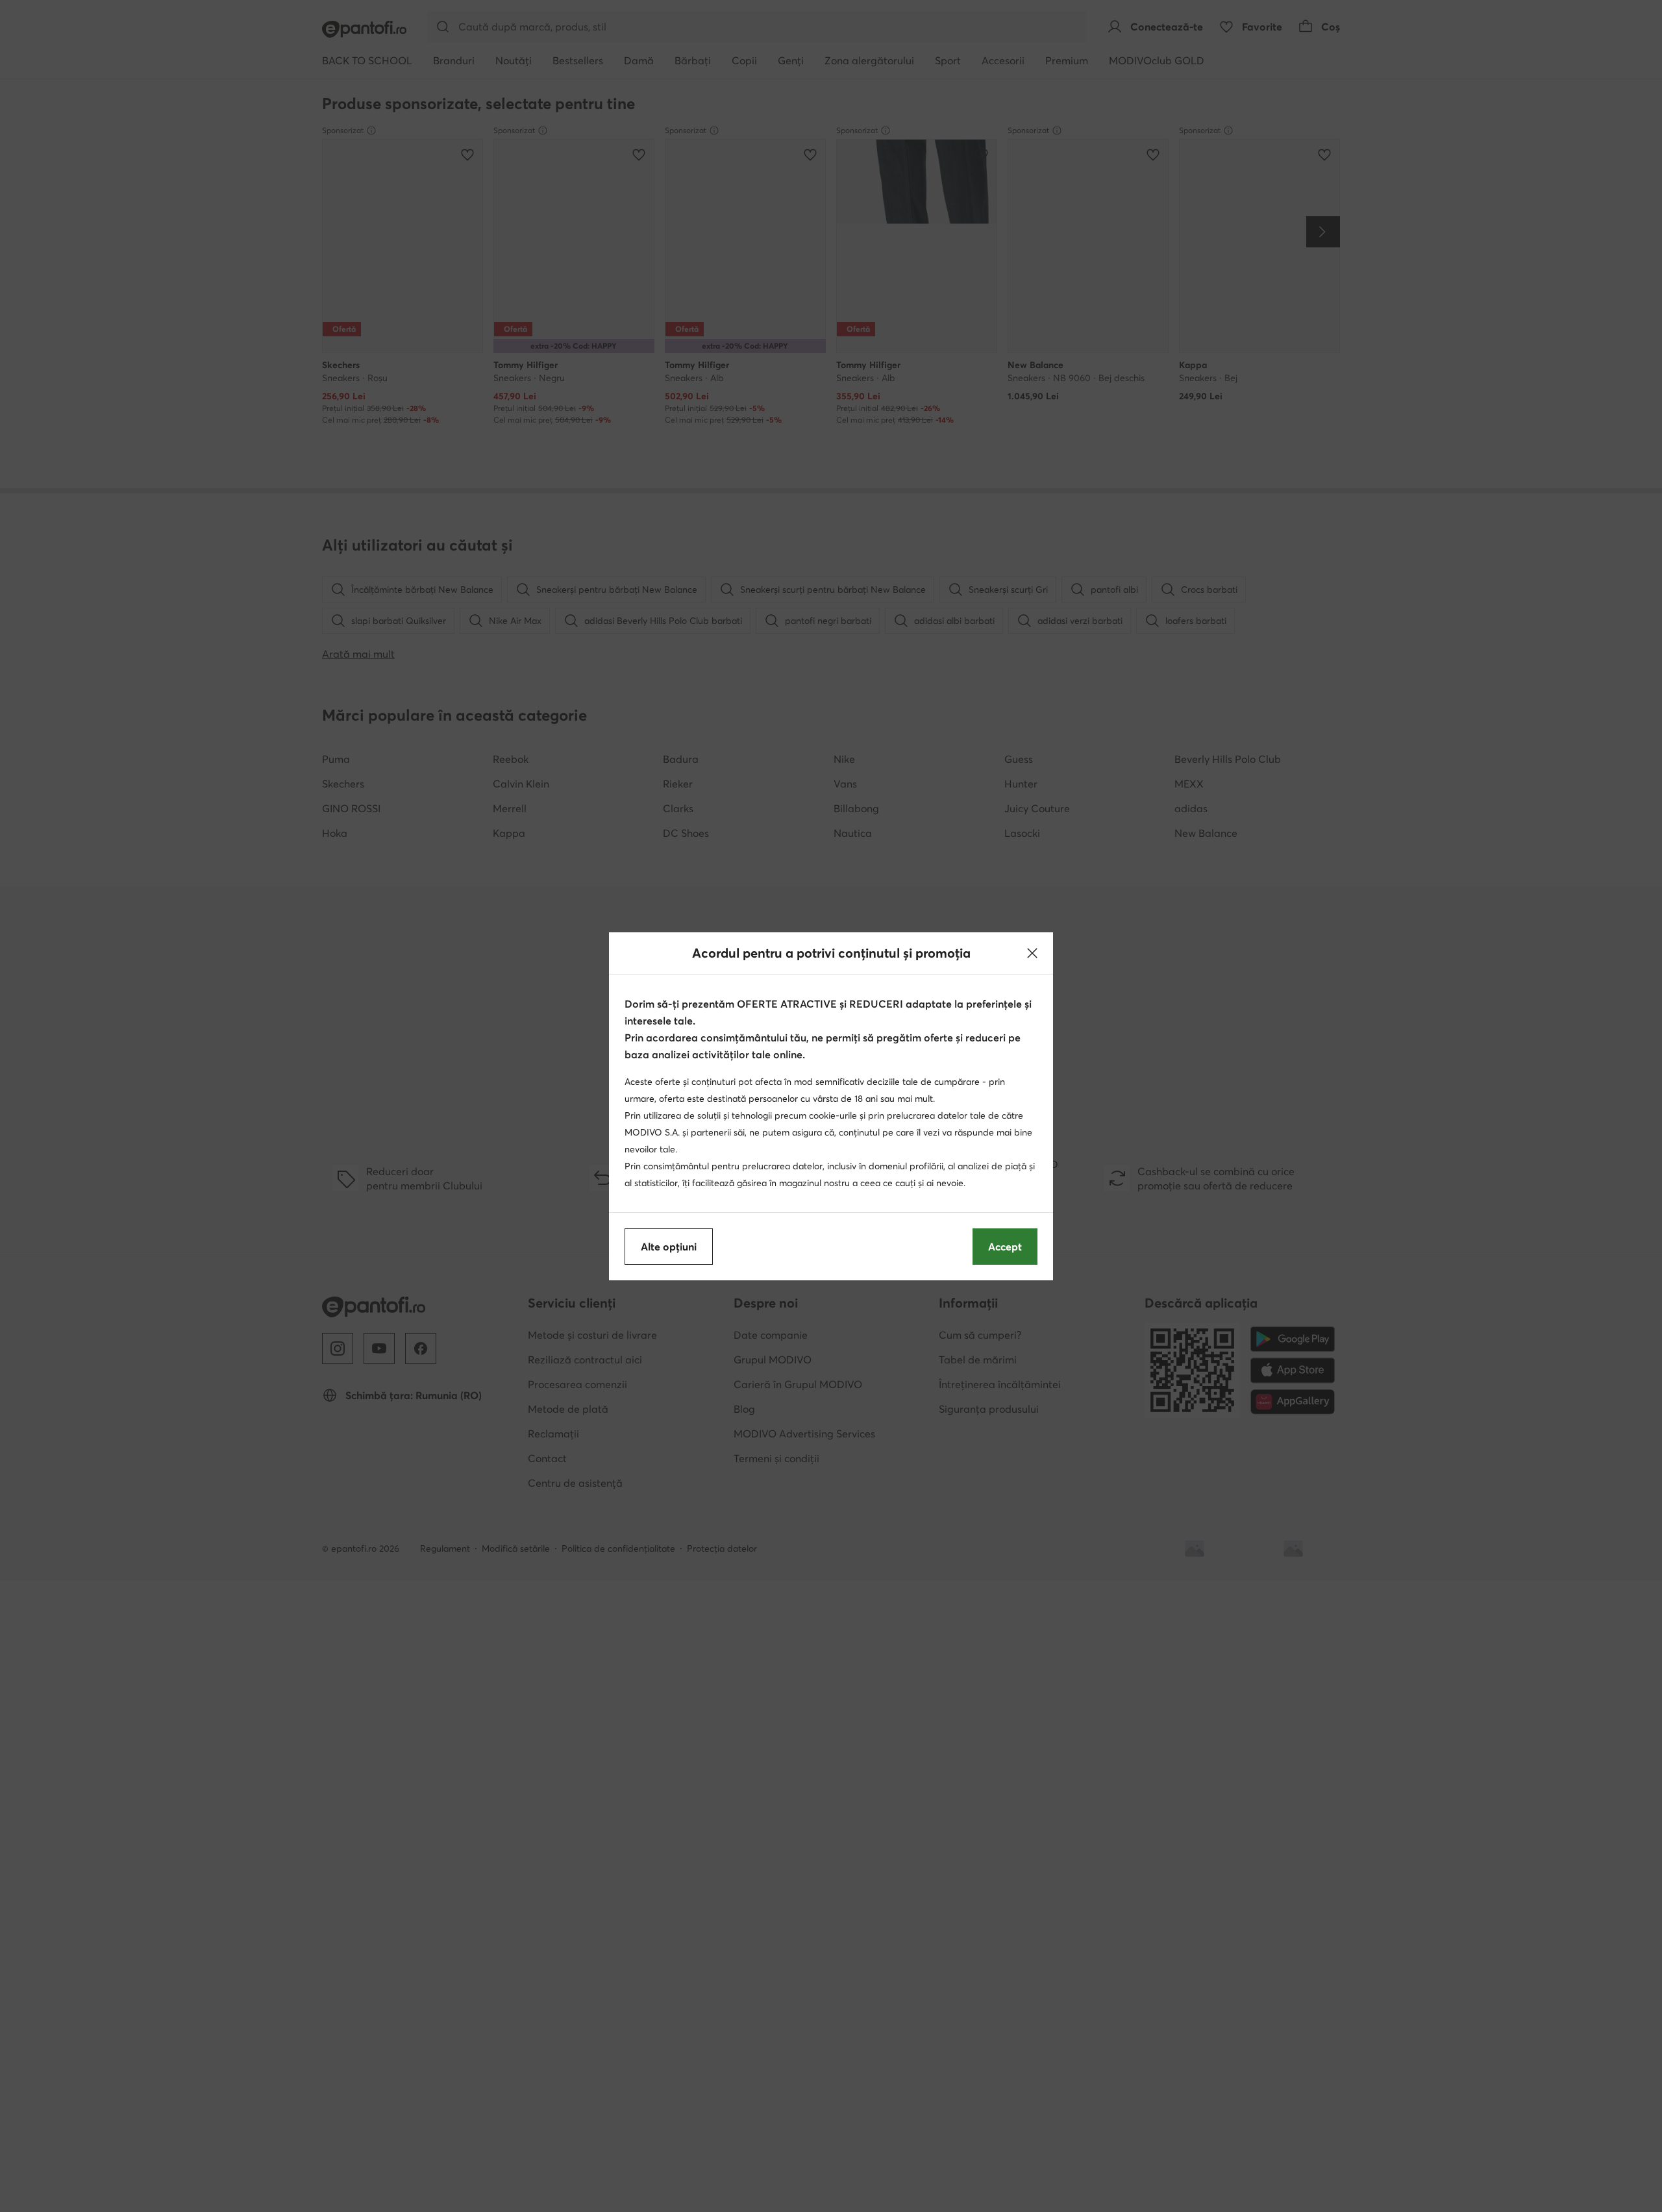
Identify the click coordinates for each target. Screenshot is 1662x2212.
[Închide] (1032, 953)
